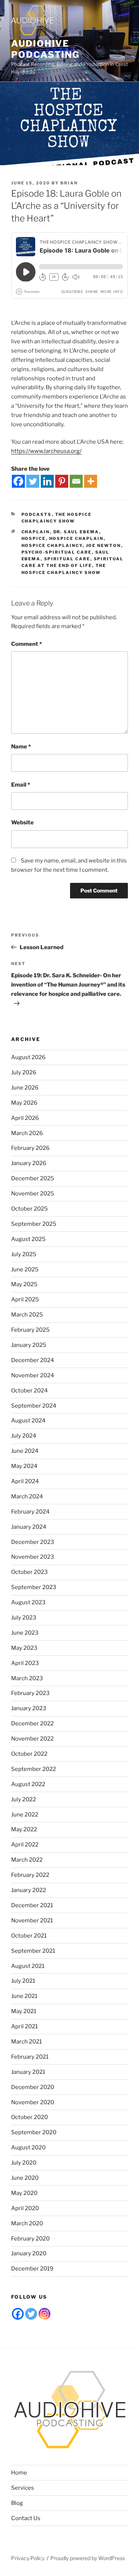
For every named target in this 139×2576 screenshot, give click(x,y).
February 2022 (30, 1875)
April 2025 (25, 1299)
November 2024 (33, 1375)
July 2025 (24, 1254)
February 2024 (30, 1512)
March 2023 (27, 1678)
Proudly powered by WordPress (88, 2558)
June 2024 (25, 1451)
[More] (91, 481)
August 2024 (28, 1421)
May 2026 (24, 1103)
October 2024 (29, 1391)
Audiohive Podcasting (45, 49)
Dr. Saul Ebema (76, 532)
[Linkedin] (47, 481)
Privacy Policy (28, 2558)
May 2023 (24, 1648)
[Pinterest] (62, 481)
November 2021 (32, 1921)
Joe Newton (104, 545)
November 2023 (33, 1557)
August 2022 (28, 1784)
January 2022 (29, 1890)
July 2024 (24, 1436)
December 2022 (32, 1724)
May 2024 (24, 1466)
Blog (17, 2503)
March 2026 (27, 1133)
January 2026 (29, 1163)
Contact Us (26, 2518)
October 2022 (29, 1754)
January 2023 (29, 1708)
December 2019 (32, 2269)
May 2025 (24, 1284)
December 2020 (33, 2087)
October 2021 (29, 1936)
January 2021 (28, 2072)
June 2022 (25, 1815)
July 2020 (24, 2163)
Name (21, 747)
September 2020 (34, 2132)
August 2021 (28, 1966)
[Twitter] (33, 481)
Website (22, 822)
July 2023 (24, 1618)
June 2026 (25, 1088)
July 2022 (24, 1799)
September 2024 (34, 1406)
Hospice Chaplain (77, 538)
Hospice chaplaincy (52, 545)
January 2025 (29, 1345)
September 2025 (34, 1224)
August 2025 (28, 1239)
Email (21, 785)
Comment (27, 644)
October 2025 (29, 1209)
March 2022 (27, 1860)
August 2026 (28, 1057)
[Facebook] (18, 481)
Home (19, 2473)
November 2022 (32, 1739)
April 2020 (25, 2208)
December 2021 (32, 1905)
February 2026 (30, 1148)
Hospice (34, 538)
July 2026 (24, 1072)
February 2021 (30, 2057)
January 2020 (29, 2253)
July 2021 (23, 1981)
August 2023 (28, 1602)
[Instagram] (44, 2314)
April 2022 (25, 1845)
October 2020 (29, 2117)
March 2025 (27, 1315)
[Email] (76, 481)
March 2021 (27, 2042)
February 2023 (30, 1693)
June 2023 (25, 1633)
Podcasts (37, 514)
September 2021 (33, 1951)
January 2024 (29, 1527)
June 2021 (24, 1996)
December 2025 (33, 1178)
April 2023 (25, 1663)
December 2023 (33, 1542)
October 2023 (29, 1572)
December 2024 (33, 1360)
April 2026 (25, 1118)
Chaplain (36, 532)
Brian (69, 183)
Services (23, 2488)
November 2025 (33, 1194)
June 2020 (25, 2178)
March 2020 (27, 2223)
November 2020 (33, 2102)
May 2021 (24, 2011)
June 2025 (25, 1269)
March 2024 (27, 1496)
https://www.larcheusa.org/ (46, 451)
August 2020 (28, 2148)
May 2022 (24, 1829)
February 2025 (30, 1330)
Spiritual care (67, 559)
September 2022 (34, 1769)
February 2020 (30, 2239)
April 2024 (25, 1481)
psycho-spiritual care (57, 552)
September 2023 (34, 1587)
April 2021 (24, 2026)
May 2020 (24, 2193)
